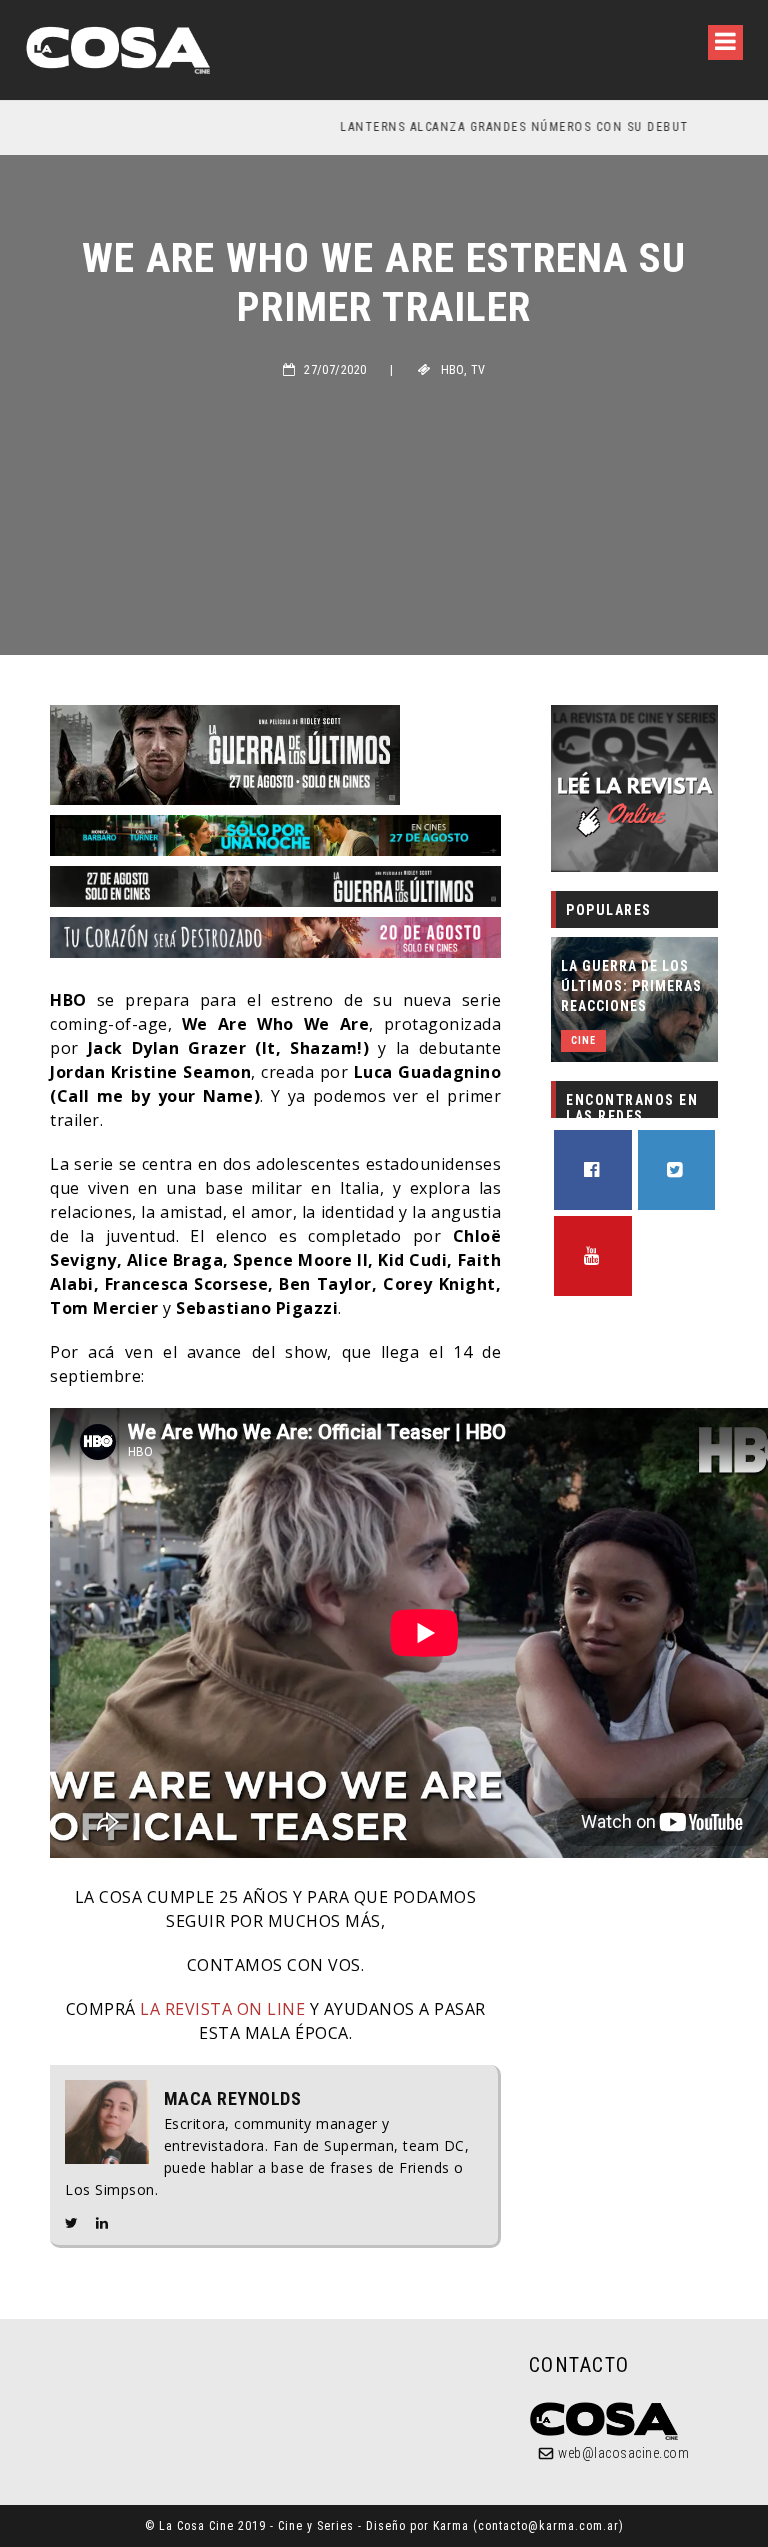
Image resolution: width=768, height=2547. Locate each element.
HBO (452, 370)
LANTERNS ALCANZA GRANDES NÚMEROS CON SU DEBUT (250, 127)
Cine (583, 1040)
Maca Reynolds (233, 2099)
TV (478, 370)
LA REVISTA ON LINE (221, 2009)
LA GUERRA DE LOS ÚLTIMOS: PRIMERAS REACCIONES (631, 986)
